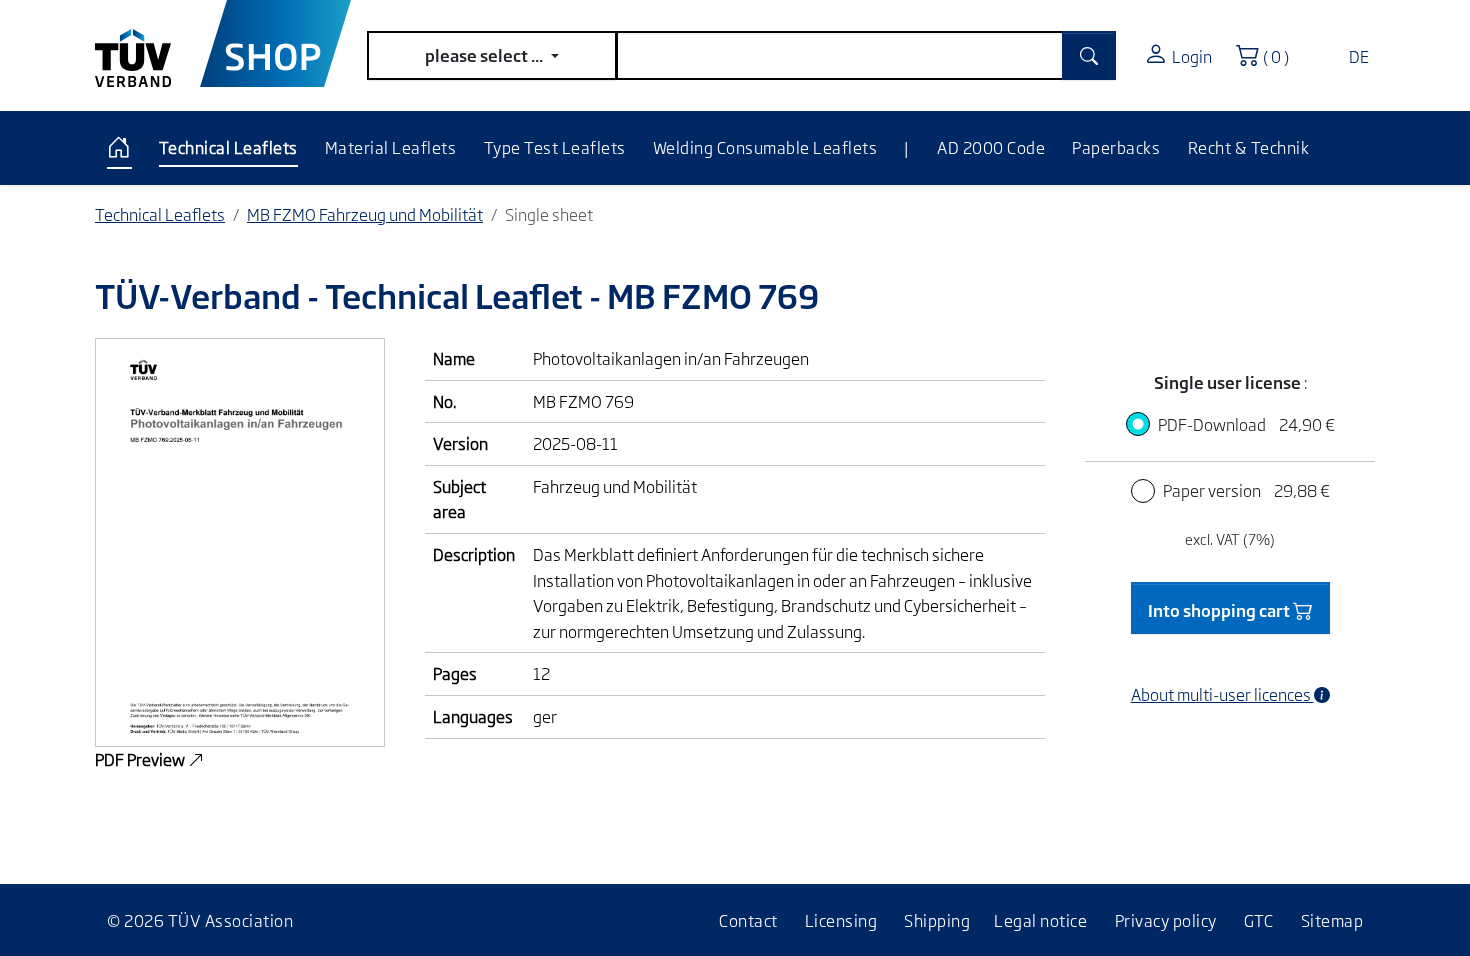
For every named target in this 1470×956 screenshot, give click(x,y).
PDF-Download (1246, 424)
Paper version (1246, 490)
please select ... (485, 55)
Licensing (841, 920)
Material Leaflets (391, 147)
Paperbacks (1116, 147)
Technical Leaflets (228, 147)
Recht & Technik (1249, 147)
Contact (748, 920)
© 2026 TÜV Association (200, 920)
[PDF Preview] (240, 540)
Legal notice (1040, 920)
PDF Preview (141, 759)
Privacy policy (1166, 920)
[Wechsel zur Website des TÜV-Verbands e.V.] (147, 43)
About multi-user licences (1222, 694)
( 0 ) (1280, 54)
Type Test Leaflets (555, 147)
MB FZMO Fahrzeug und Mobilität (365, 214)
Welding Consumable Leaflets (765, 147)
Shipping (937, 920)
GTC (1259, 920)
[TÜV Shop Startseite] (275, 43)
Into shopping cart (1220, 610)
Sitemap (1332, 920)
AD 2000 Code (991, 147)
